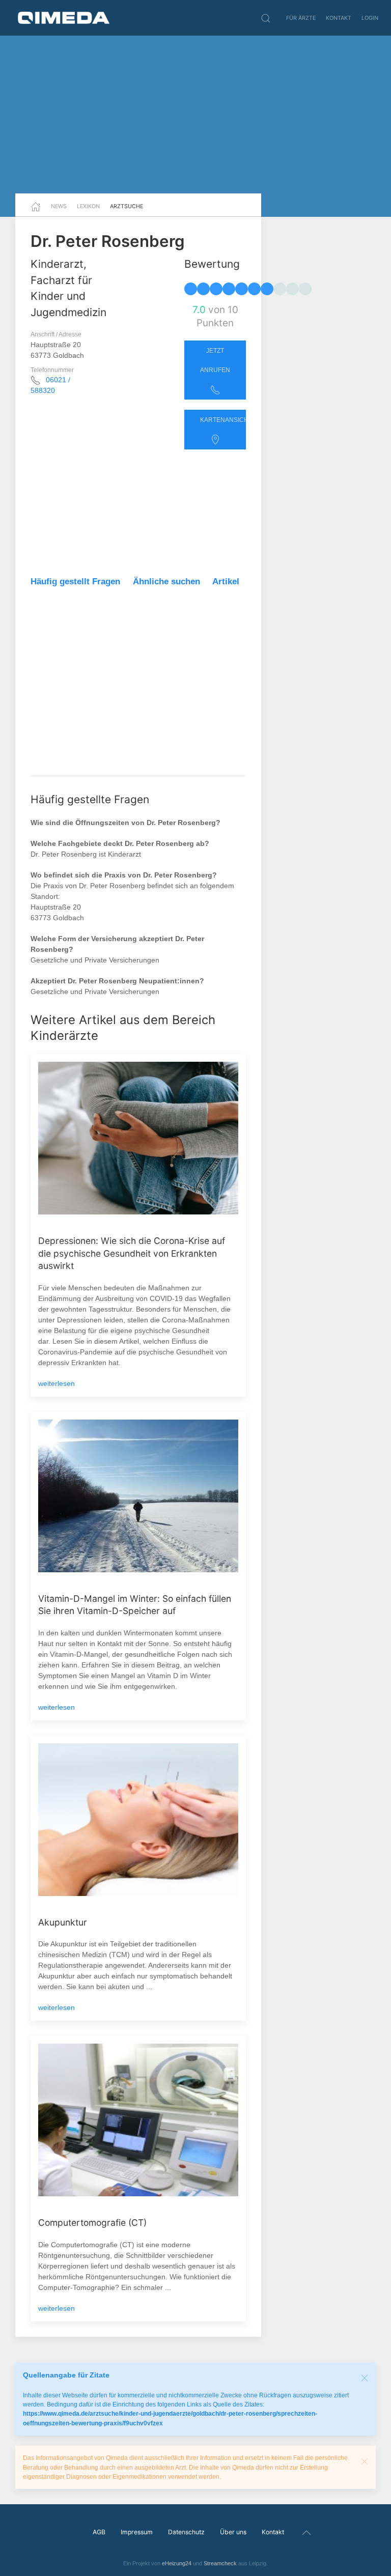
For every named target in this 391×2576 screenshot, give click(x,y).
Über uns (233, 2532)
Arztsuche (127, 206)
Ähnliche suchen (166, 582)
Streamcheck (220, 2563)
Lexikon (88, 206)
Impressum (137, 2532)
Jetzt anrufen (215, 360)
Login (370, 18)
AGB (99, 2532)
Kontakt (339, 18)
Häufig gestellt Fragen (75, 582)
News (59, 206)
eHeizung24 (177, 2563)
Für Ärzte (301, 18)
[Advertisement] (195, 115)
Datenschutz (186, 2532)
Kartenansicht (223, 420)
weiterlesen (57, 1383)
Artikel (226, 582)
